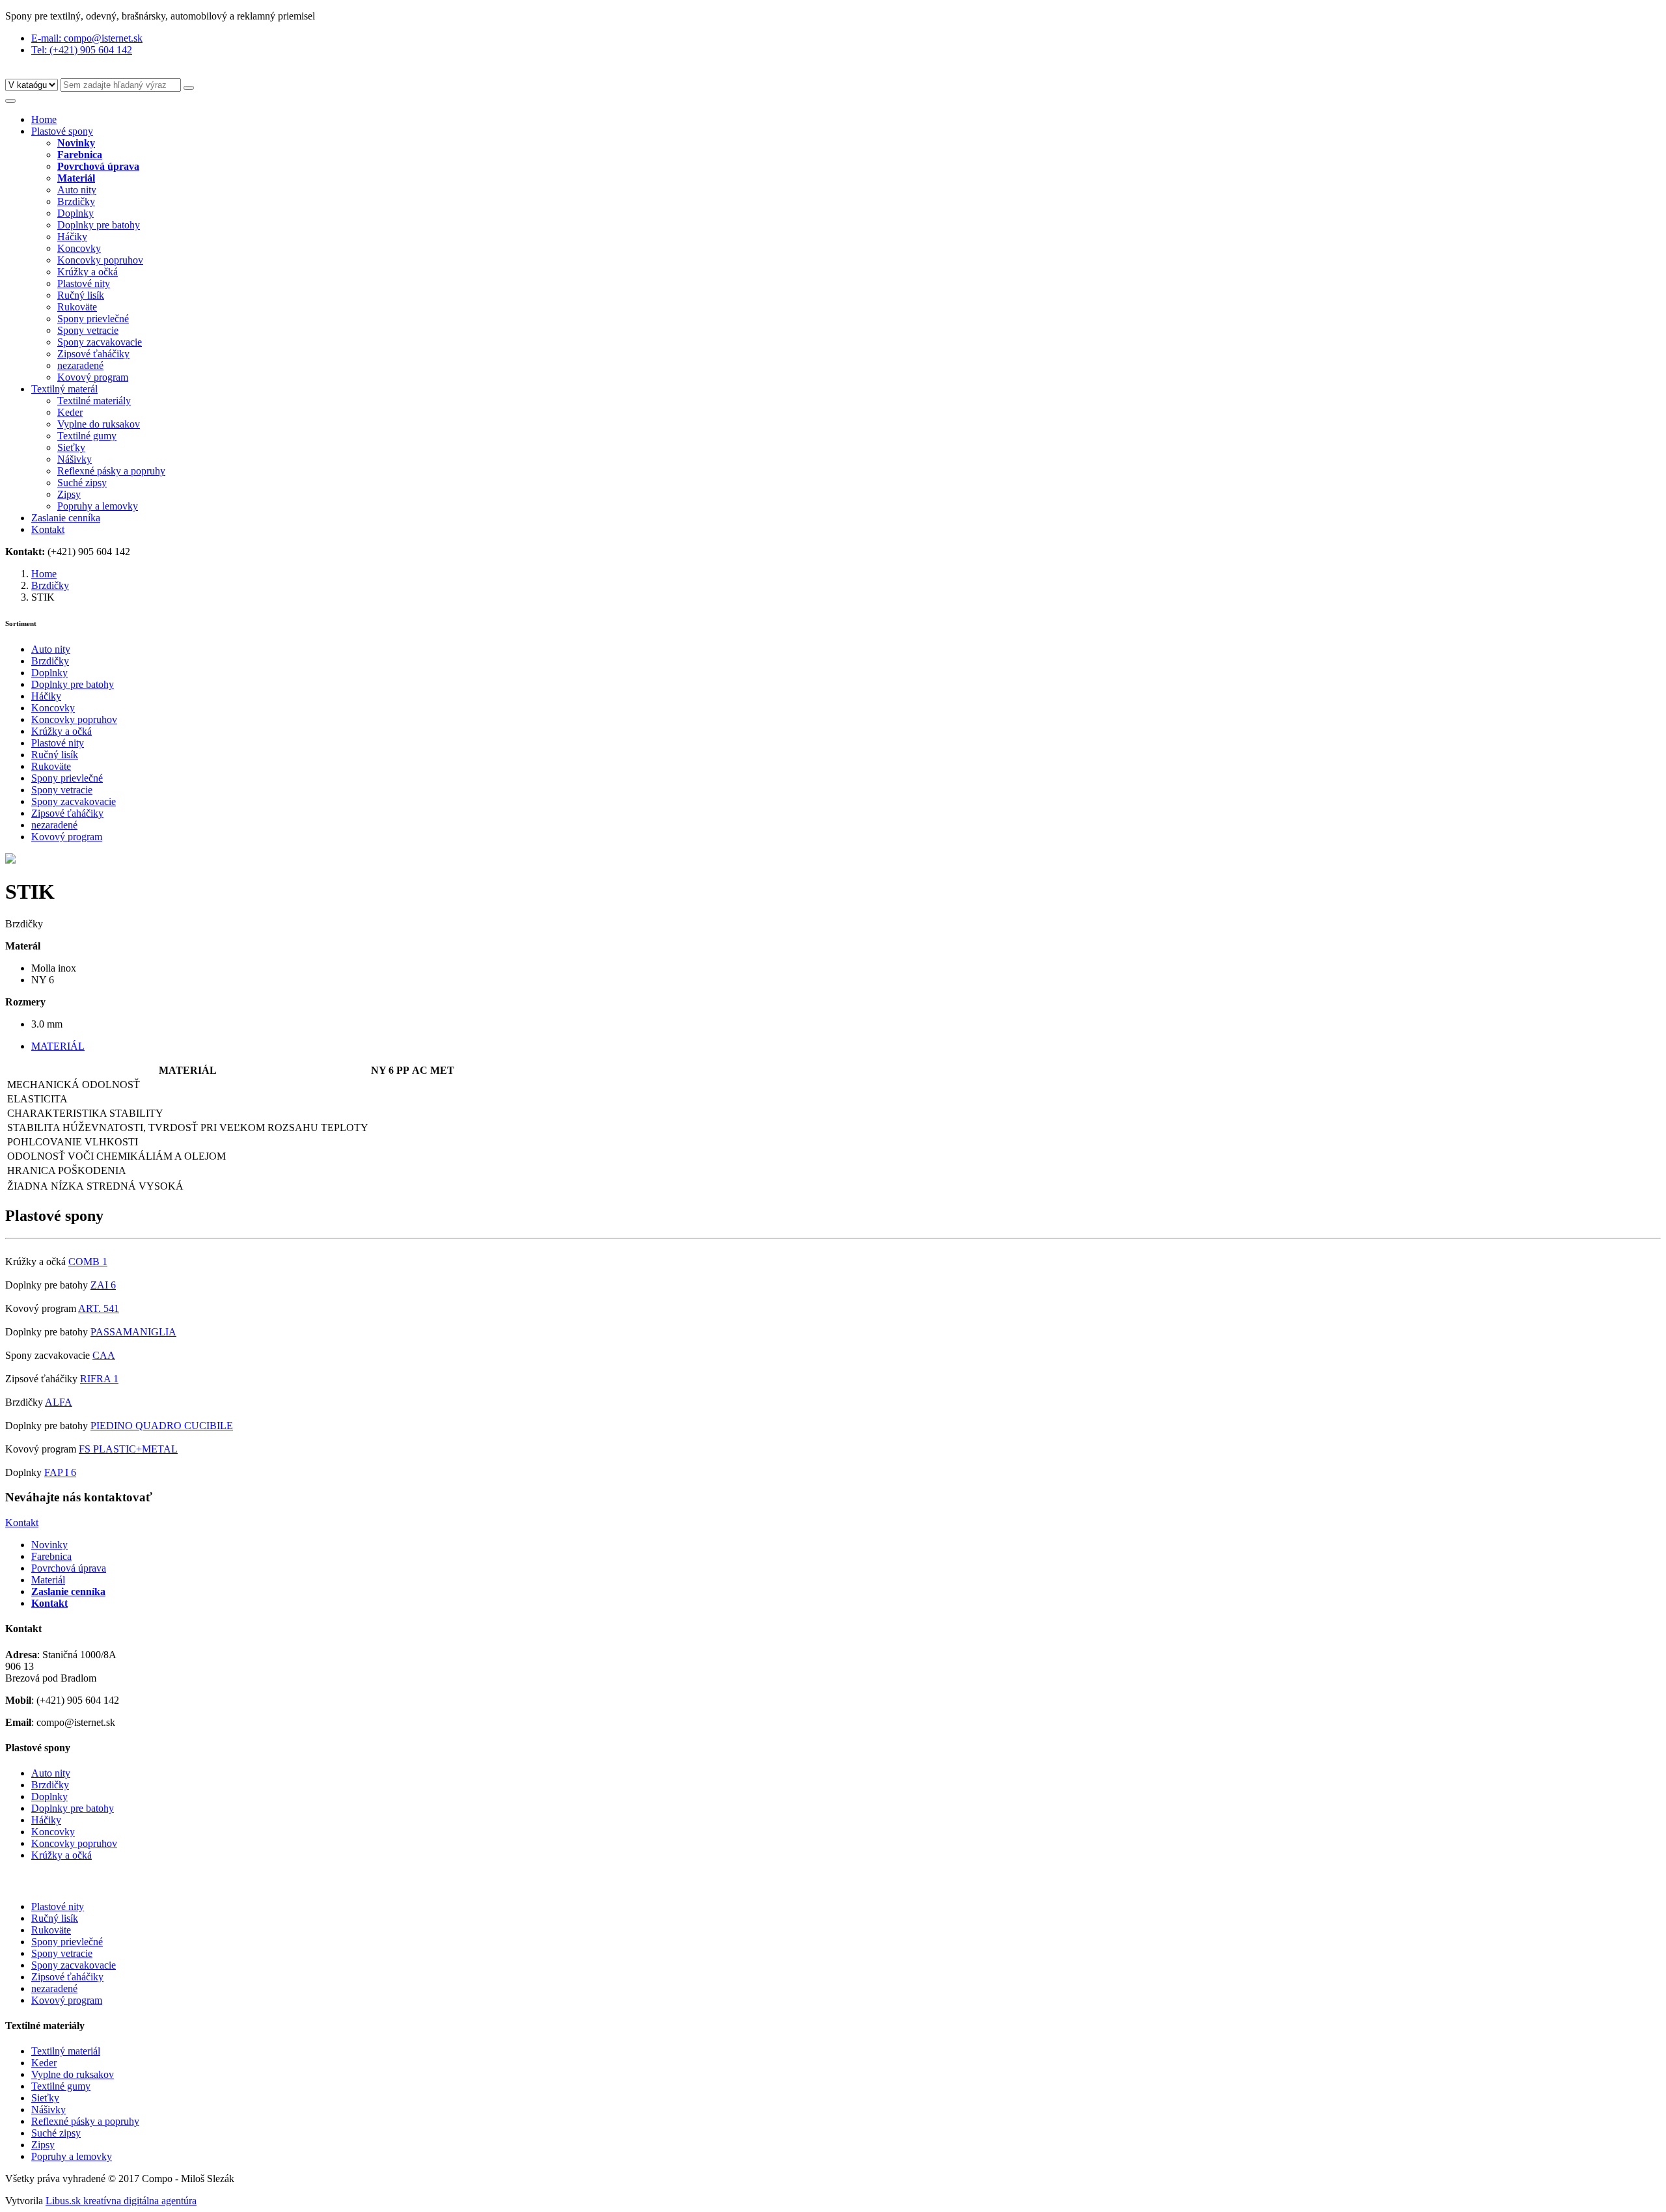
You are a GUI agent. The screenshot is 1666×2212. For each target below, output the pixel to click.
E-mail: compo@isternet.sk (87, 38)
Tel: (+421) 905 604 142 (82, 50)
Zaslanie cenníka (66, 518)
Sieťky (71, 447)
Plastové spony (62, 131)
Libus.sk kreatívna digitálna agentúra (121, 2201)
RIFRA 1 (99, 1379)
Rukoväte (77, 307)
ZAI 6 (103, 1285)
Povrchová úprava (69, 1568)
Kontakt (48, 529)
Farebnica (51, 1556)
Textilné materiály (94, 401)
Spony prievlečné (93, 319)
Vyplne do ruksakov (99, 424)
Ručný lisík (81, 295)
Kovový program (93, 377)
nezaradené (80, 365)
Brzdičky (76, 201)
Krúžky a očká (88, 272)
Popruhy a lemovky (98, 506)
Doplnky (75, 213)
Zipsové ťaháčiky (93, 354)
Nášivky (75, 459)
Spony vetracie (88, 330)
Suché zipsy (82, 483)
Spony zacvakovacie (100, 342)
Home (44, 119)
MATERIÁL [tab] (58, 1046)
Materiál (48, 1580)
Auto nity (77, 190)
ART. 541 (99, 1308)
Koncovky (79, 248)
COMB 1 (88, 1262)
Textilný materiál (66, 2051)
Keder (70, 412)
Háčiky (72, 237)
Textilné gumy (87, 436)
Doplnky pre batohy (99, 225)
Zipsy (69, 494)
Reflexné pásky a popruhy (111, 471)
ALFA (59, 1402)
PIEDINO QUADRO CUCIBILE (162, 1426)
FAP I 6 (60, 1472)
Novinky (49, 1545)
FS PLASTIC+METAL (128, 1449)
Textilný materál (64, 389)
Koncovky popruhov (100, 260)
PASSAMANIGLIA (133, 1332)
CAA (104, 1355)
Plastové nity (84, 283)
